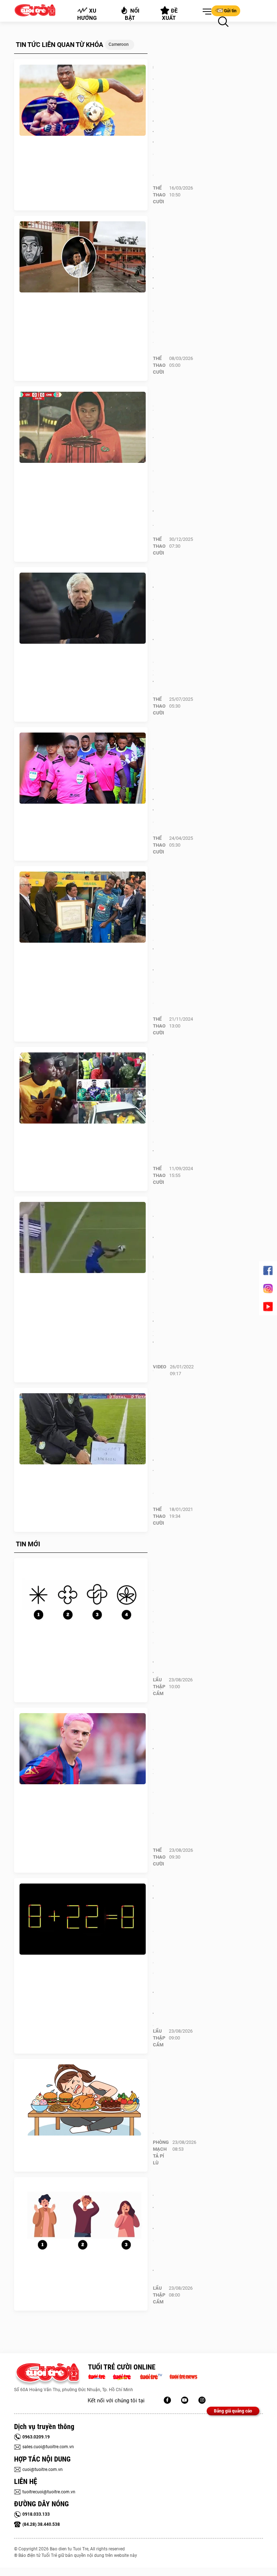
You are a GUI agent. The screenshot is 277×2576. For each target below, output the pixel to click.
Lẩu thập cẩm (159, 1687)
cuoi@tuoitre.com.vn (43, 2469)
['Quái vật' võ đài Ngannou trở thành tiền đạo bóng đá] (83, 100)
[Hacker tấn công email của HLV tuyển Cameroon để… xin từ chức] (83, 608)
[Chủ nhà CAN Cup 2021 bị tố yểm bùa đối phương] (83, 1429)
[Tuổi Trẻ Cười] (202, 2400)
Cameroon (119, 44)
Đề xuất (170, 14)
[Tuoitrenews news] (183, 2376)
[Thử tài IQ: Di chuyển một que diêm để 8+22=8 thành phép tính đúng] (83, 1919)
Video (160, 1367)
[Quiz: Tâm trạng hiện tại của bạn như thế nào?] (83, 2218)
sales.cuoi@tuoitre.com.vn (48, 2447)
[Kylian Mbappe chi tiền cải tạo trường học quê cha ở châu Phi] (83, 257)
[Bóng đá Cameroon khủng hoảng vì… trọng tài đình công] (83, 768)
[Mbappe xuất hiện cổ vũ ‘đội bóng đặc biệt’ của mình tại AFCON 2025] (83, 427)
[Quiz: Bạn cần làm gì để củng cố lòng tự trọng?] (83, 1599)
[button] (206, 12)
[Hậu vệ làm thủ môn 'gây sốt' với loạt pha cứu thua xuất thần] (83, 1238)
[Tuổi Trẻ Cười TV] (185, 2400)
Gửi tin (230, 11)
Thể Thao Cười (159, 195)
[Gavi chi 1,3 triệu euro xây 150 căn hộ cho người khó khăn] (83, 1749)
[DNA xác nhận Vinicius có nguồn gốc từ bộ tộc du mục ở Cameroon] (83, 907)
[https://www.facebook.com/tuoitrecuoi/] (167, 2400)
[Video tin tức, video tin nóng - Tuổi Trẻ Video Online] (154, 2376)
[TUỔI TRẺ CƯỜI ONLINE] (47, 2374)
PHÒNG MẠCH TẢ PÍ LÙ (161, 2153)
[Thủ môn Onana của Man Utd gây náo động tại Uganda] (83, 1088)
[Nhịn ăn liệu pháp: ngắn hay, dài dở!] (83, 2100)
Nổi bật (132, 14)
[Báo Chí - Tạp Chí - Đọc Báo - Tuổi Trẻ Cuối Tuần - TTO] (125, 2376)
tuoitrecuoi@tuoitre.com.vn (49, 2492)
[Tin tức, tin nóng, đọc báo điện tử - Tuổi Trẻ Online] (99, 2376)
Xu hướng (87, 14)
